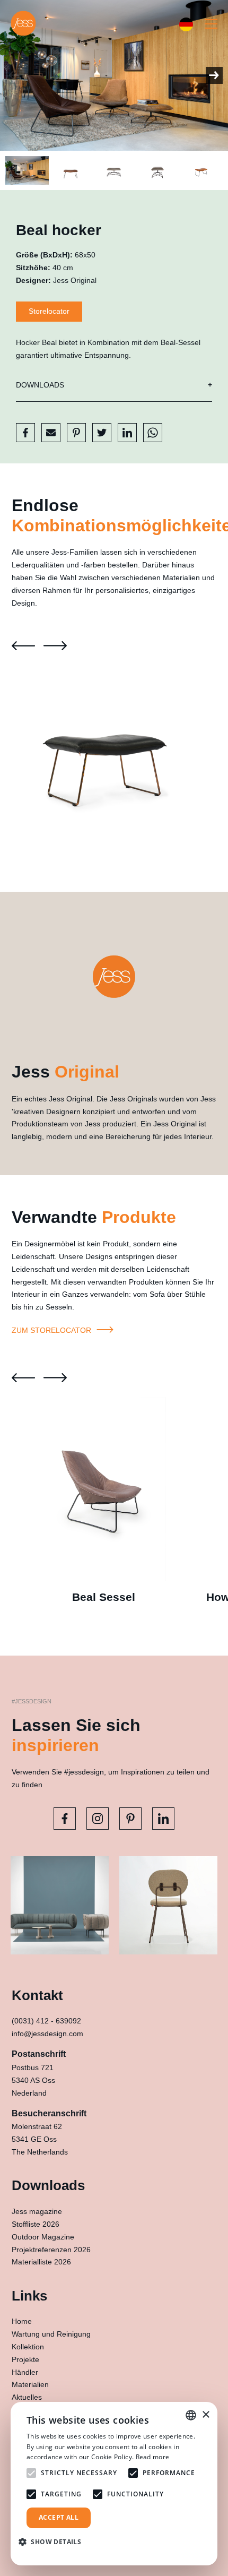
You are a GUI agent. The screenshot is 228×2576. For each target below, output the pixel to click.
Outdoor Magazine (43, 2237)
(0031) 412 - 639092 (46, 2021)
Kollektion (28, 2347)
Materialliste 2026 (41, 2262)
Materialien (30, 2384)
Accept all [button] (59, 2517)
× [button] (205, 2415)
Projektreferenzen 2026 (51, 2250)
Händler (25, 2372)
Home (22, 2321)
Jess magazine (37, 2211)
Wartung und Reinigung (51, 2334)
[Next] (214, 75)
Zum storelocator (52, 1330)
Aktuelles (27, 2397)
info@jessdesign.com (47, 2034)
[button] (54, 2542)
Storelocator (49, 311)
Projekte (25, 2359)
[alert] (114, 2484)
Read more (153, 2457)
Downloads (40, 385)
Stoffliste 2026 (36, 2224)
